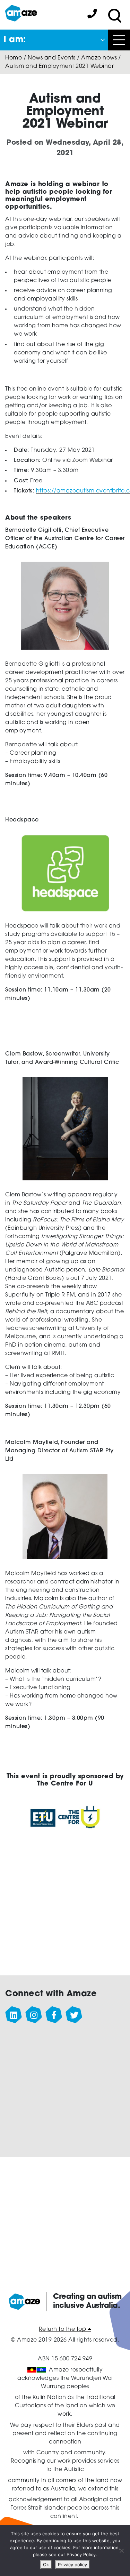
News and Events (52, 58)
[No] (121, 2551)
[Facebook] (54, 2015)
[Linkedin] (14, 2015)
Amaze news (99, 58)
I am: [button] (15, 40)
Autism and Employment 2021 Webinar (59, 66)
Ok (46, 2565)
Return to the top (63, 2329)
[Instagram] (34, 2015)
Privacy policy (72, 2565)
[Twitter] (74, 2015)
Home (14, 58)
